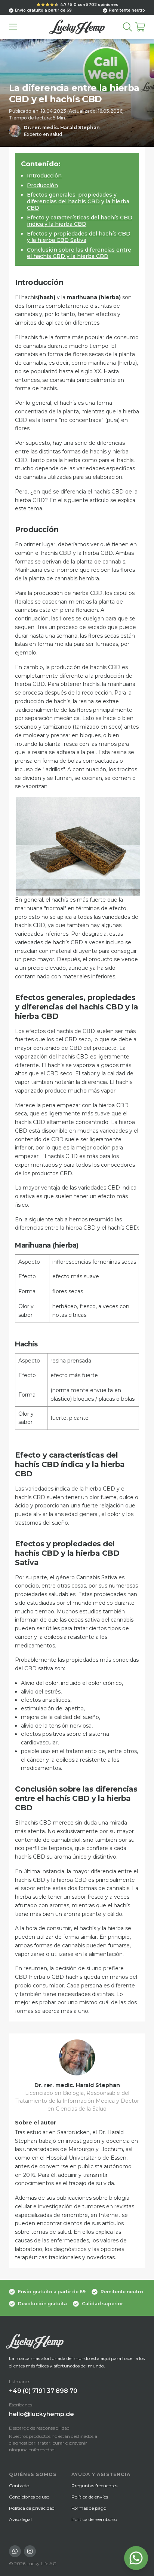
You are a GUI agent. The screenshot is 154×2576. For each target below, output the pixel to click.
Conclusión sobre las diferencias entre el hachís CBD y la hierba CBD (79, 253)
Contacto (19, 2486)
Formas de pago (89, 2508)
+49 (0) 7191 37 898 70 (43, 2391)
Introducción (44, 176)
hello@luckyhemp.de (41, 2414)
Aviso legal (20, 2519)
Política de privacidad (32, 2508)
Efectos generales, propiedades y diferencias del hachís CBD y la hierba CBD (78, 201)
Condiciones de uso (29, 2497)
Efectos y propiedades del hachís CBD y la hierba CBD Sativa (79, 237)
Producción (42, 185)
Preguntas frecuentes (94, 2486)
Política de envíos (90, 2497)
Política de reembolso (94, 2519)
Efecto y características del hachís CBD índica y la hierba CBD (80, 221)
